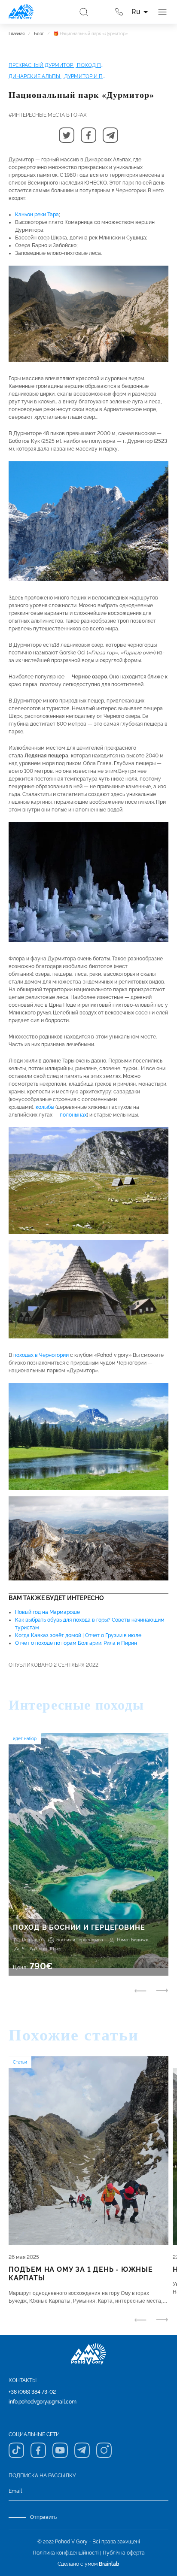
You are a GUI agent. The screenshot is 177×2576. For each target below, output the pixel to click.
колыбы (45, 1107)
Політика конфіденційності (66, 2553)
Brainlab (109, 2564)
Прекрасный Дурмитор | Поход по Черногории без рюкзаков (57, 65)
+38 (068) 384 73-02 (32, 2392)
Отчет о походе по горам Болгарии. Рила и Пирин (76, 1643)
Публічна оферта (124, 2553)
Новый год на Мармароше (47, 1612)
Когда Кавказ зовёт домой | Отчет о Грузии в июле (78, 1635)
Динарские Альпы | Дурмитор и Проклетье (57, 76)
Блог (39, 34)
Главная (17, 34)
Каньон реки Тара (37, 215)
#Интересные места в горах (48, 115)
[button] (67, 135)
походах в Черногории (41, 1355)
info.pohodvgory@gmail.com (43, 2402)
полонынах (73, 1115)
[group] (88, 1854)
